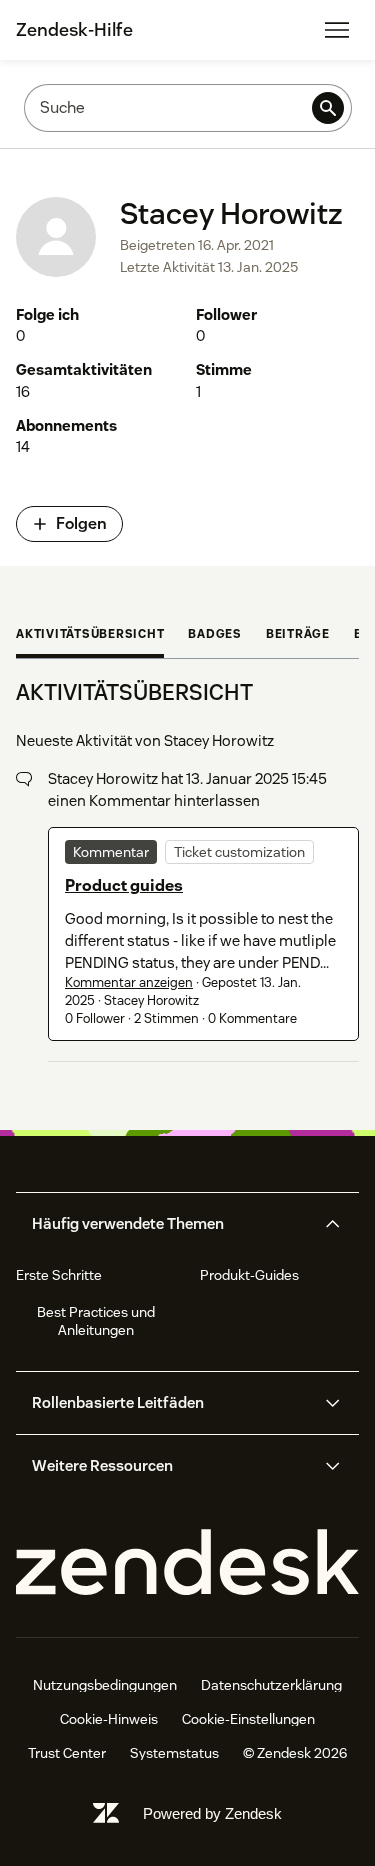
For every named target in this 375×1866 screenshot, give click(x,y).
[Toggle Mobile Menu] (337, 30)
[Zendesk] (187, 1563)
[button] (171, 1224)
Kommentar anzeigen (129, 982)
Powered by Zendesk (212, 1813)
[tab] (90, 636)
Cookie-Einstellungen (248, 1719)
